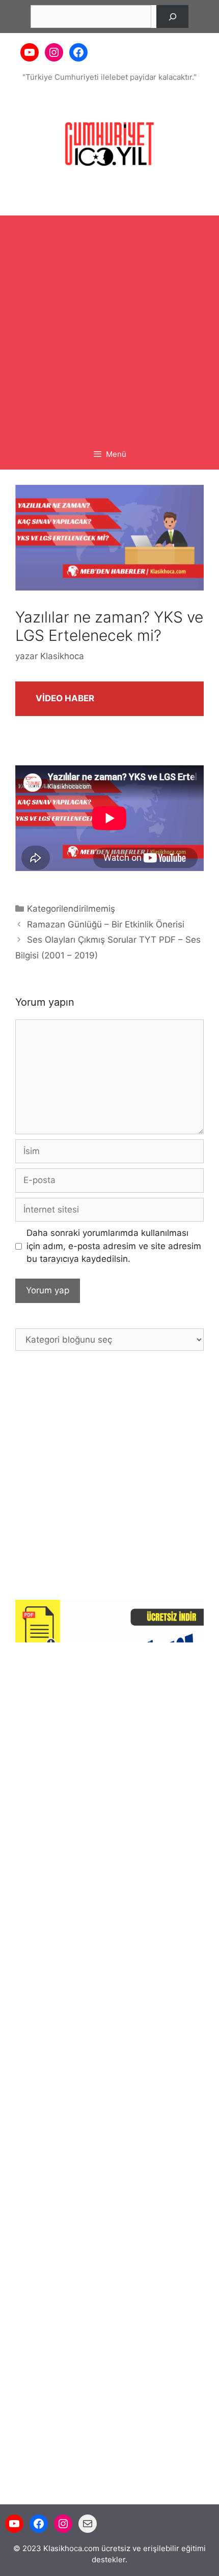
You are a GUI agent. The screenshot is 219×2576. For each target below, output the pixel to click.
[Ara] (172, 17)
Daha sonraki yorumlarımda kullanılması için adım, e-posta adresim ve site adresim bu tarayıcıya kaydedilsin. (114, 1246)
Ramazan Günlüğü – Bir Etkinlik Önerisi (106, 924)
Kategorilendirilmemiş (71, 909)
